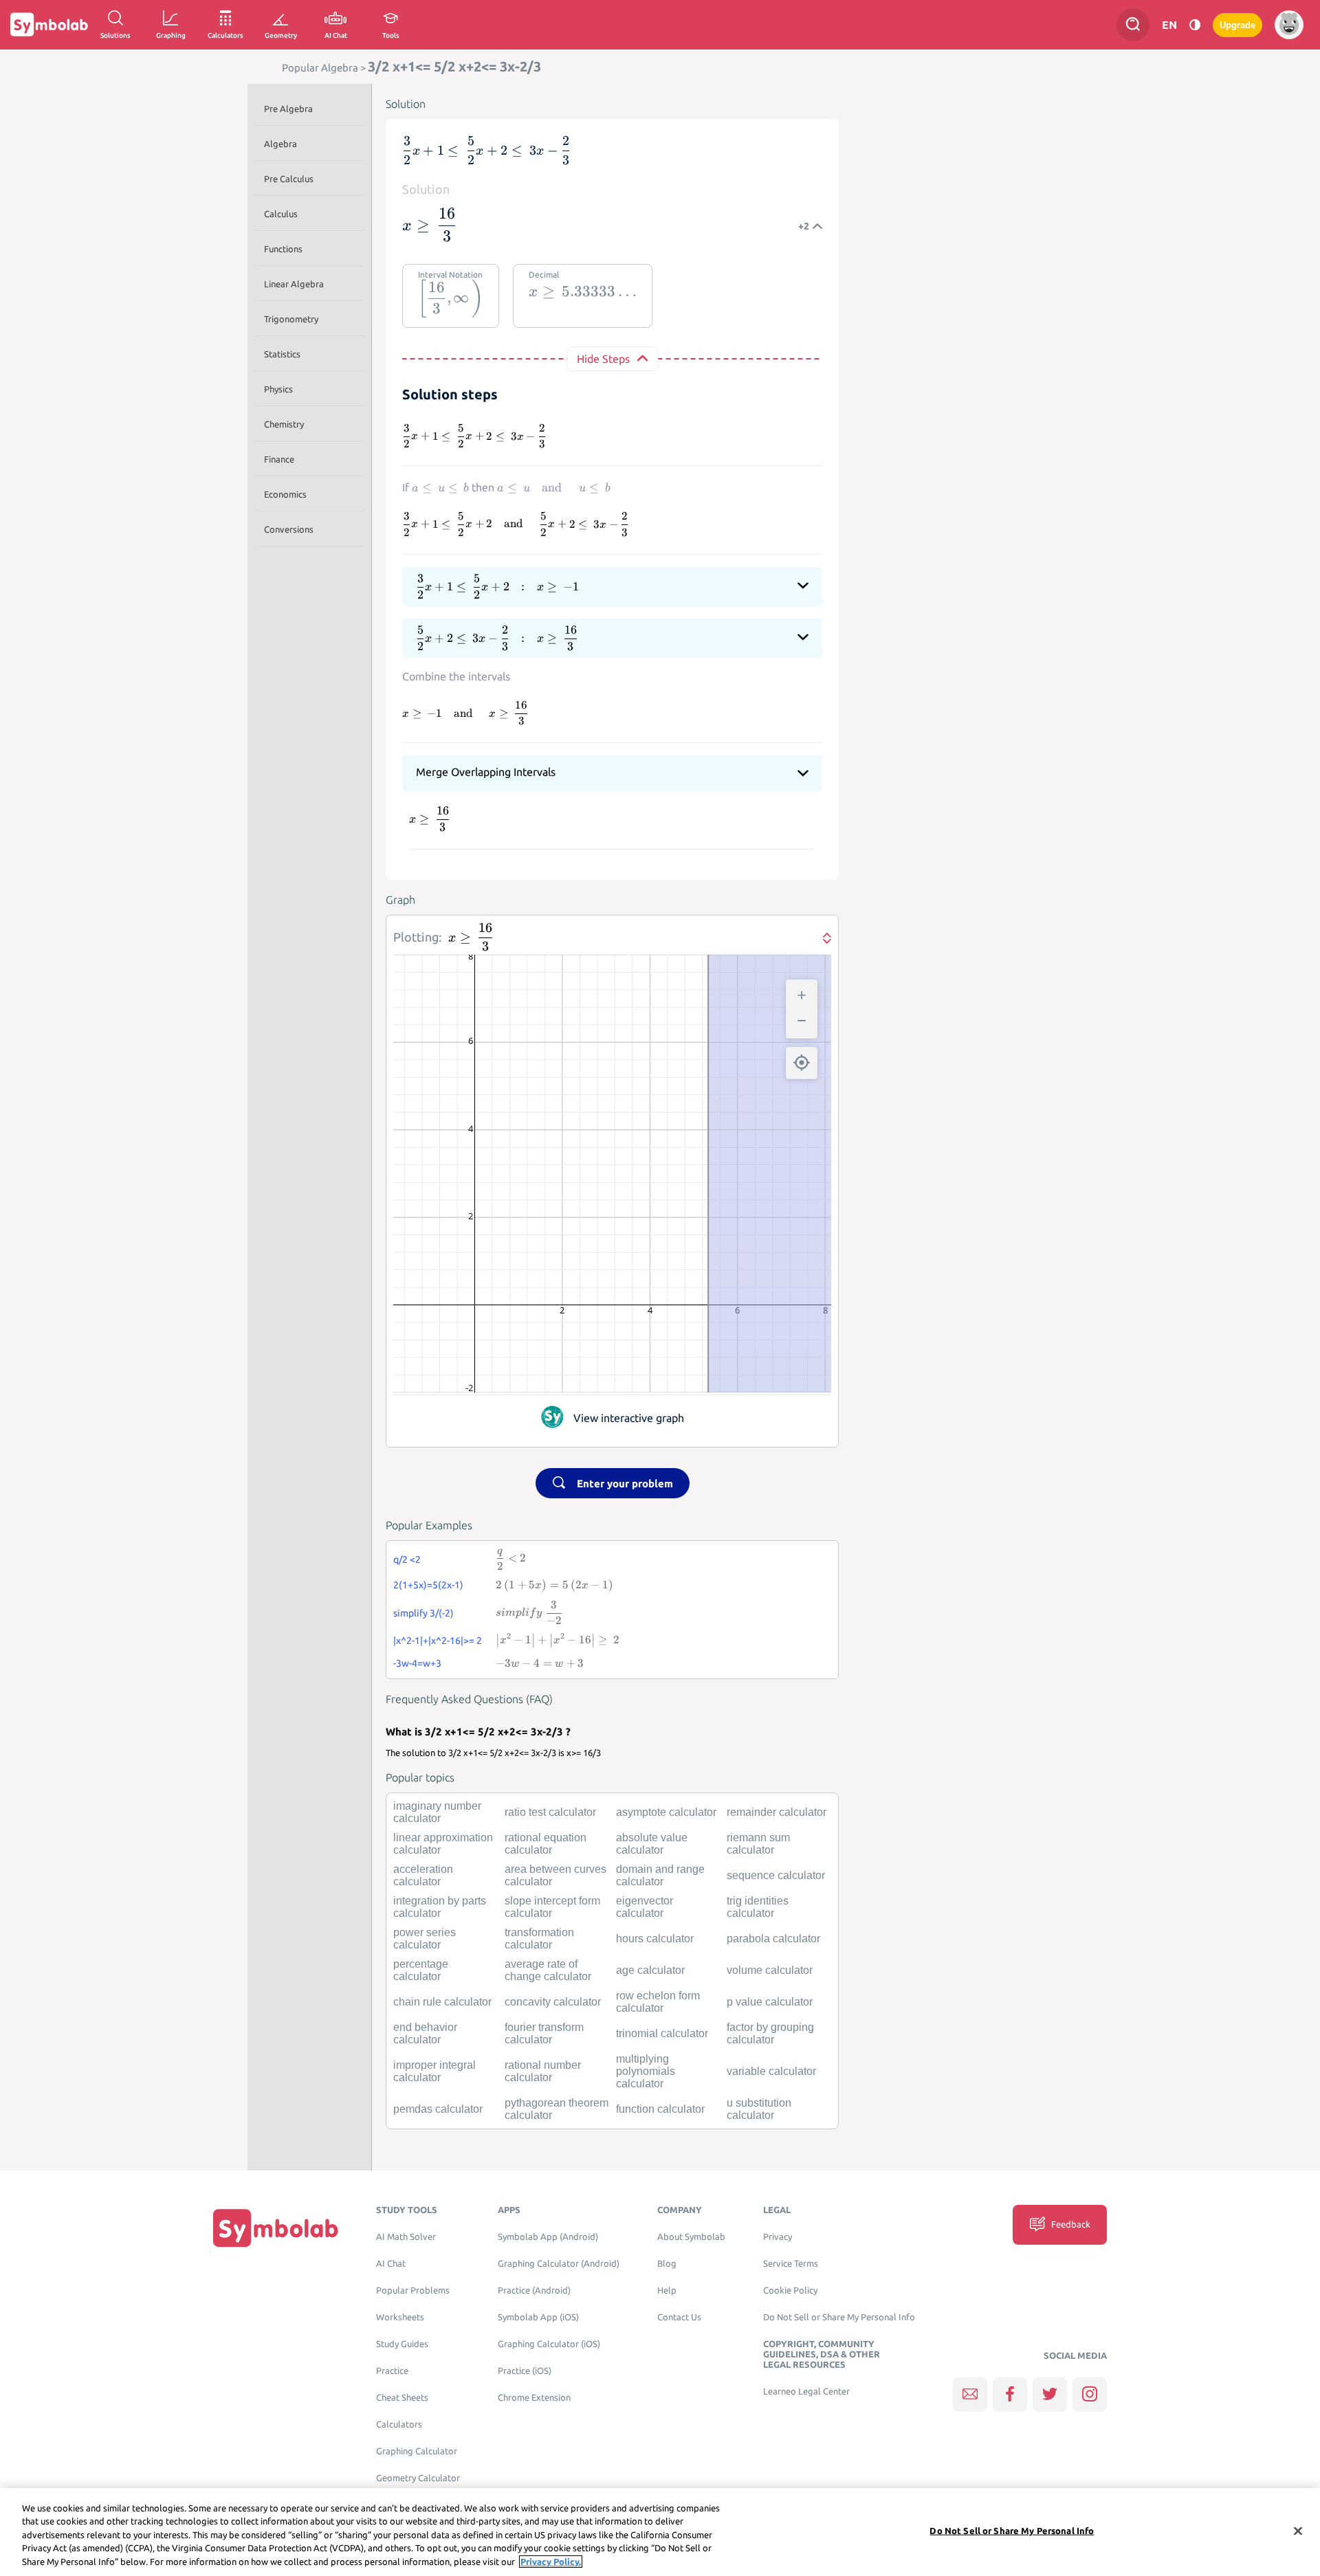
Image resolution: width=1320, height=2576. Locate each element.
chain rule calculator (442, 2002)
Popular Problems (413, 2290)
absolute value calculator (652, 1844)
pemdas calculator (438, 2109)
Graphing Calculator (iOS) (549, 2344)
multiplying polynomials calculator (646, 2071)
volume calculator (770, 1970)
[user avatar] (1289, 25)
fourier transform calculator (544, 2033)
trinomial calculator (662, 2033)
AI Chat (391, 2264)
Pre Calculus (289, 179)
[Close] (1298, 2531)
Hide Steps (603, 359)
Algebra (280, 144)
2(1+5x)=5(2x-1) (428, 1585)
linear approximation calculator (443, 1844)
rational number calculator (543, 2071)
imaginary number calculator (437, 1812)
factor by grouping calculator (770, 2033)
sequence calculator (776, 1875)
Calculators (399, 2424)
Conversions (289, 529)
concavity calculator (553, 2002)
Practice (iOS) (525, 2371)
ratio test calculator (550, 1812)
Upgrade (1237, 25)
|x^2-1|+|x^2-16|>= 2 (438, 1641)
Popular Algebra (320, 68)
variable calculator (771, 2071)
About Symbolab (691, 2237)
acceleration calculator (423, 1875)
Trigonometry (291, 319)
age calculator (650, 1970)
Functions (283, 249)
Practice (392, 2371)
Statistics (282, 354)
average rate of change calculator (548, 1970)
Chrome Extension (534, 2398)
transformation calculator (539, 1939)
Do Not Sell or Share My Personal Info (839, 2317)
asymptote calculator (666, 1812)
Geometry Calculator (418, 2478)
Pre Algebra (288, 109)
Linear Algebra (294, 284)
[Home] (276, 2228)
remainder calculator (777, 1812)
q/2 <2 (407, 1559)
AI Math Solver (406, 2237)
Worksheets (400, 2317)
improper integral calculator (434, 2071)
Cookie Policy (790, 2290)
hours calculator (655, 1939)
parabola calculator (773, 1939)
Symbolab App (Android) (548, 2237)
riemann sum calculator (758, 1844)
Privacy (778, 2237)
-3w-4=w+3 (417, 1663)
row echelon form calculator (658, 2002)
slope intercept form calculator (552, 1907)
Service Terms (791, 2264)
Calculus (281, 214)
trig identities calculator (758, 1907)
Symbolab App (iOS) (538, 2317)
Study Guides (402, 2344)
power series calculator (425, 1939)
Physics (278, 389)
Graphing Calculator (417, 2451)
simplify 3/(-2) (423, 1613)
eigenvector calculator (645, 1907)
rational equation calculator (546, 1844)
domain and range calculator (660, 1875)
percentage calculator (421, 1970)
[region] (660, 2532)
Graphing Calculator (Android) (559, 2264)
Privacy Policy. (551, 2562)
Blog (667, 2264)
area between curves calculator (555, 1875)
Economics (285, 494)
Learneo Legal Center (806, 2391)
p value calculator (770, 2002)
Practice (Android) (534, 2290)
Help (667, 2290)
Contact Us (679, 2317)
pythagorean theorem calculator (557, 2109)
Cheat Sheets (402, 2398)
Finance (279, 459)
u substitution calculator (759, 2109)
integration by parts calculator (440, 1907)
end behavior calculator (425, 2033)
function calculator (660, 2109)
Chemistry (284, 424)
